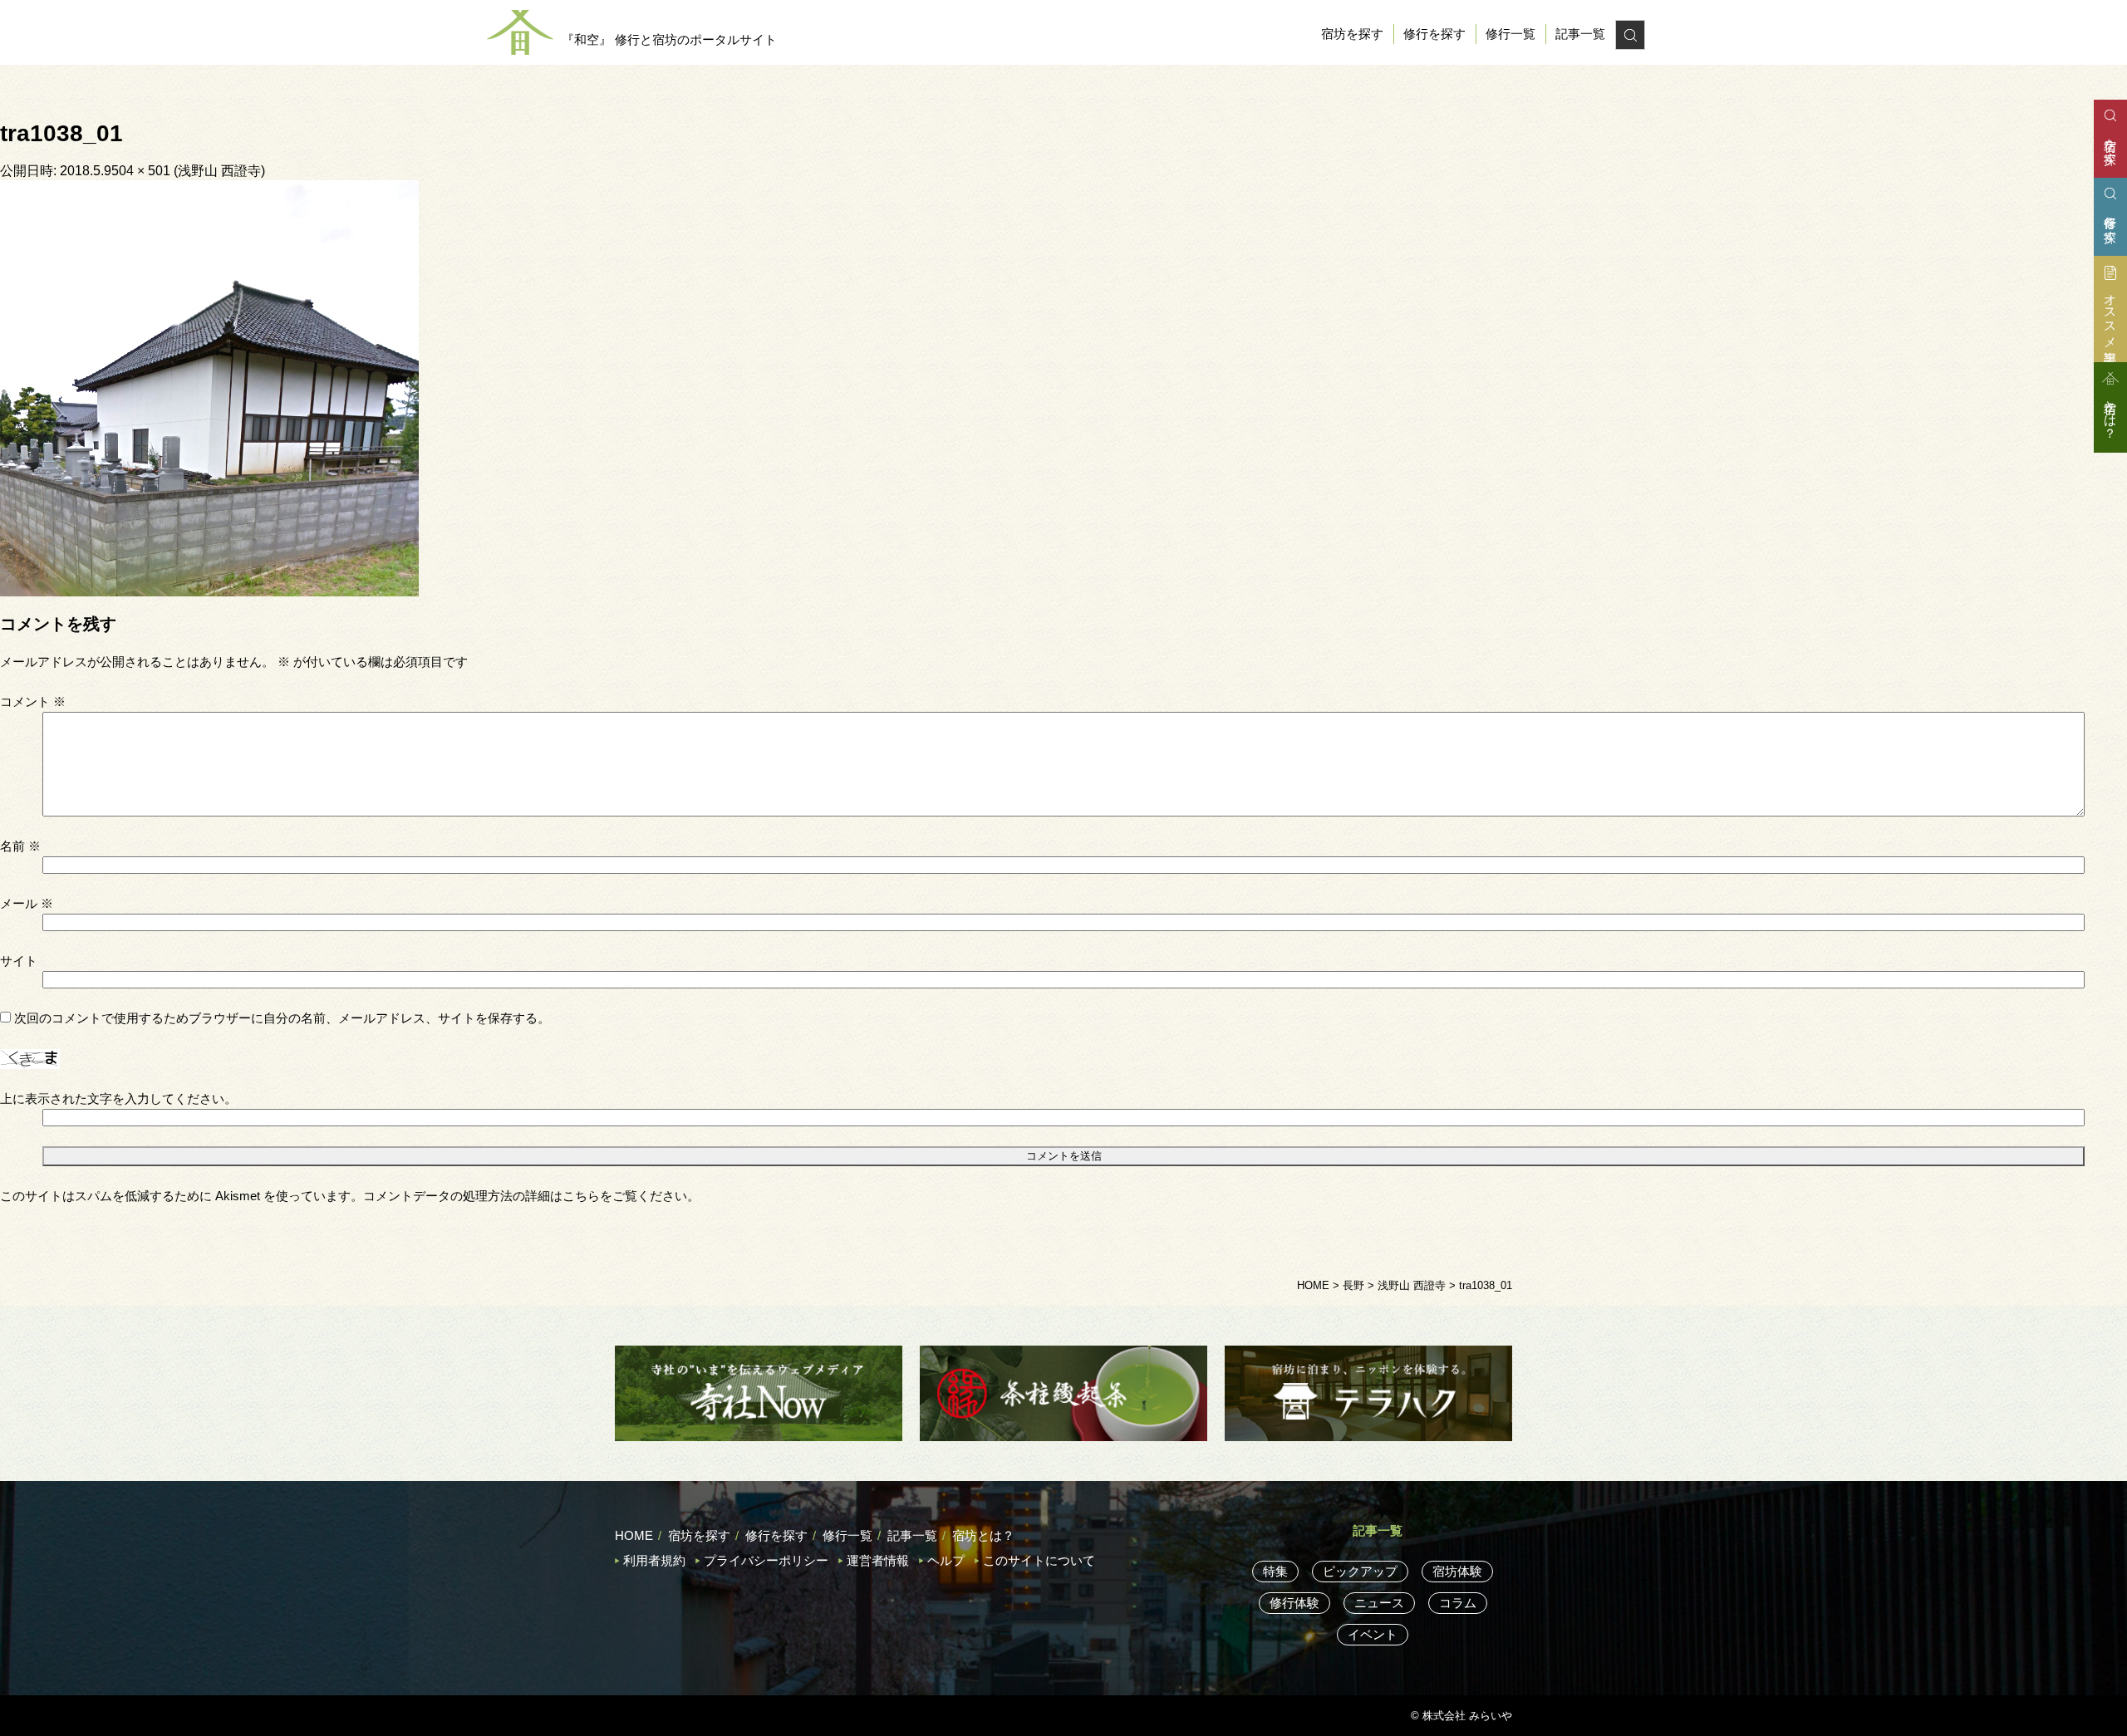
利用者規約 (654, 1560)
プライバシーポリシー (766, 1560)
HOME (634, 1535)
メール (27, 903)
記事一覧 (1580, 34)
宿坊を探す (1352, 34)
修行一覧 (1511, 34)
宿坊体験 (1457, 1571)
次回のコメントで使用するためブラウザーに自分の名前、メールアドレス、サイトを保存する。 (282, 1018)
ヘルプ (946, 1560)
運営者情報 (878, 1560)
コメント (33, 701)
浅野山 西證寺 (219, 171)
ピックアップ (1360, 1571)
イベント (1373, 1634)
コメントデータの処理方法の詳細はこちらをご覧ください (525, 1196)
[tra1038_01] (209, 387)
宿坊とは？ (983, 1535)
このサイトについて (1039, 1560)
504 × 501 (141, 171)
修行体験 (1294, 1603)
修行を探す (1434, 34)
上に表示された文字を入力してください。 (118, 1098)
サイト (19, 961)
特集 (1275, 1571)
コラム (1458, 1603)
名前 (20, 846)
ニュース (1379, 1603)
